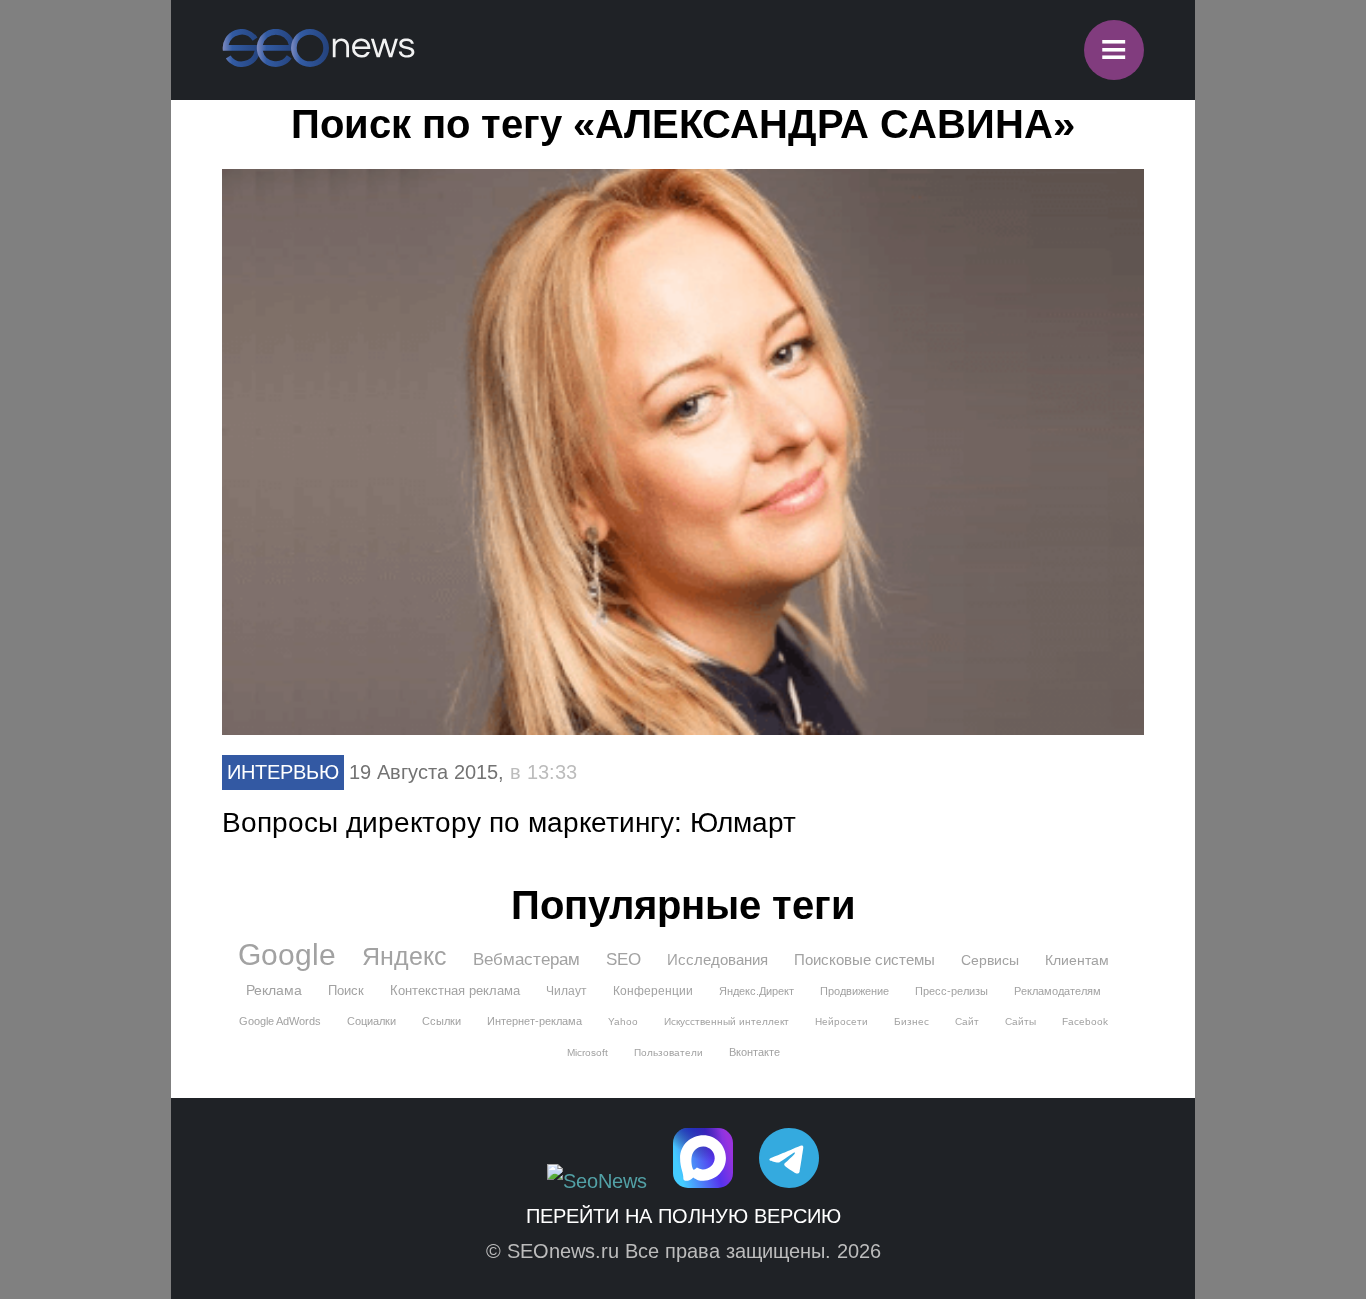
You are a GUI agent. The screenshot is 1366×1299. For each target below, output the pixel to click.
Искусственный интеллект (726, 1021)
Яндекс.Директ (756, 991)
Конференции (653, 991)
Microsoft (587, 1052)
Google (287, 955)
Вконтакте (754, 1052)
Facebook (1085, 1021)
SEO (623, 959)
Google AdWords (280, 1021)
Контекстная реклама (455, 990)
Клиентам (1077, 960)
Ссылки (441, 1021)
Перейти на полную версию (683, 1216)
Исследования (717, 959)
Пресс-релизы (951, 991)
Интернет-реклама (534, 1021)
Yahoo (623, 1021)
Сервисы (990, 960)
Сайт (967, 1021)
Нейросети (841, 1021)
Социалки (371, 1021)
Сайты (1020, 1021)
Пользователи (668, 1052)
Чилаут (566, 991)
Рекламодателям (1057, 991)
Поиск (346, 990)
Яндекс (404, 956)
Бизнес (911, 1021)
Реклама (274, 990)
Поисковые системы (864, 959)
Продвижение (854, 991)
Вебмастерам (526, 959)
